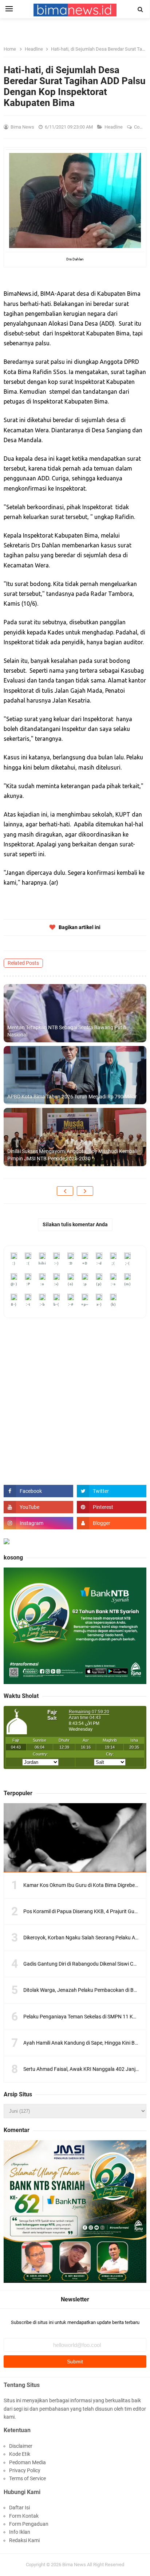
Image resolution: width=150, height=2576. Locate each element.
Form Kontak (24, 2516)
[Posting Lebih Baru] (65, 1191)
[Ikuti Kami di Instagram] (38, 1523)
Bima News (74, 2565)
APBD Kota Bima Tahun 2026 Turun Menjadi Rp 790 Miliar (72, 1097)
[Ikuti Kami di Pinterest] (112, 1507)
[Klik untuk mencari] (141, 9)
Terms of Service (27, 2478)
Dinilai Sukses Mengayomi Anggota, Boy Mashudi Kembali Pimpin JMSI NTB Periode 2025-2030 (72, 1155)
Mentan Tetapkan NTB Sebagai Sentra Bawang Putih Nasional (67, 1031)
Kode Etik (20, 2454)
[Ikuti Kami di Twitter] (112, 1491)
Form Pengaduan (29, 2524)
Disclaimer (21, 2446)
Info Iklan (20, 2532)
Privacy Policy (25, 2470)
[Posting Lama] (85, 1191)
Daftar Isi (19, 2508)
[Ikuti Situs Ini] (112, 1523)
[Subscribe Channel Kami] (38, 1507)
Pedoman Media (27, 2462)
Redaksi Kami (24, 2540)
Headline (114, 127)
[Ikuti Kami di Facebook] (38, 1491)
